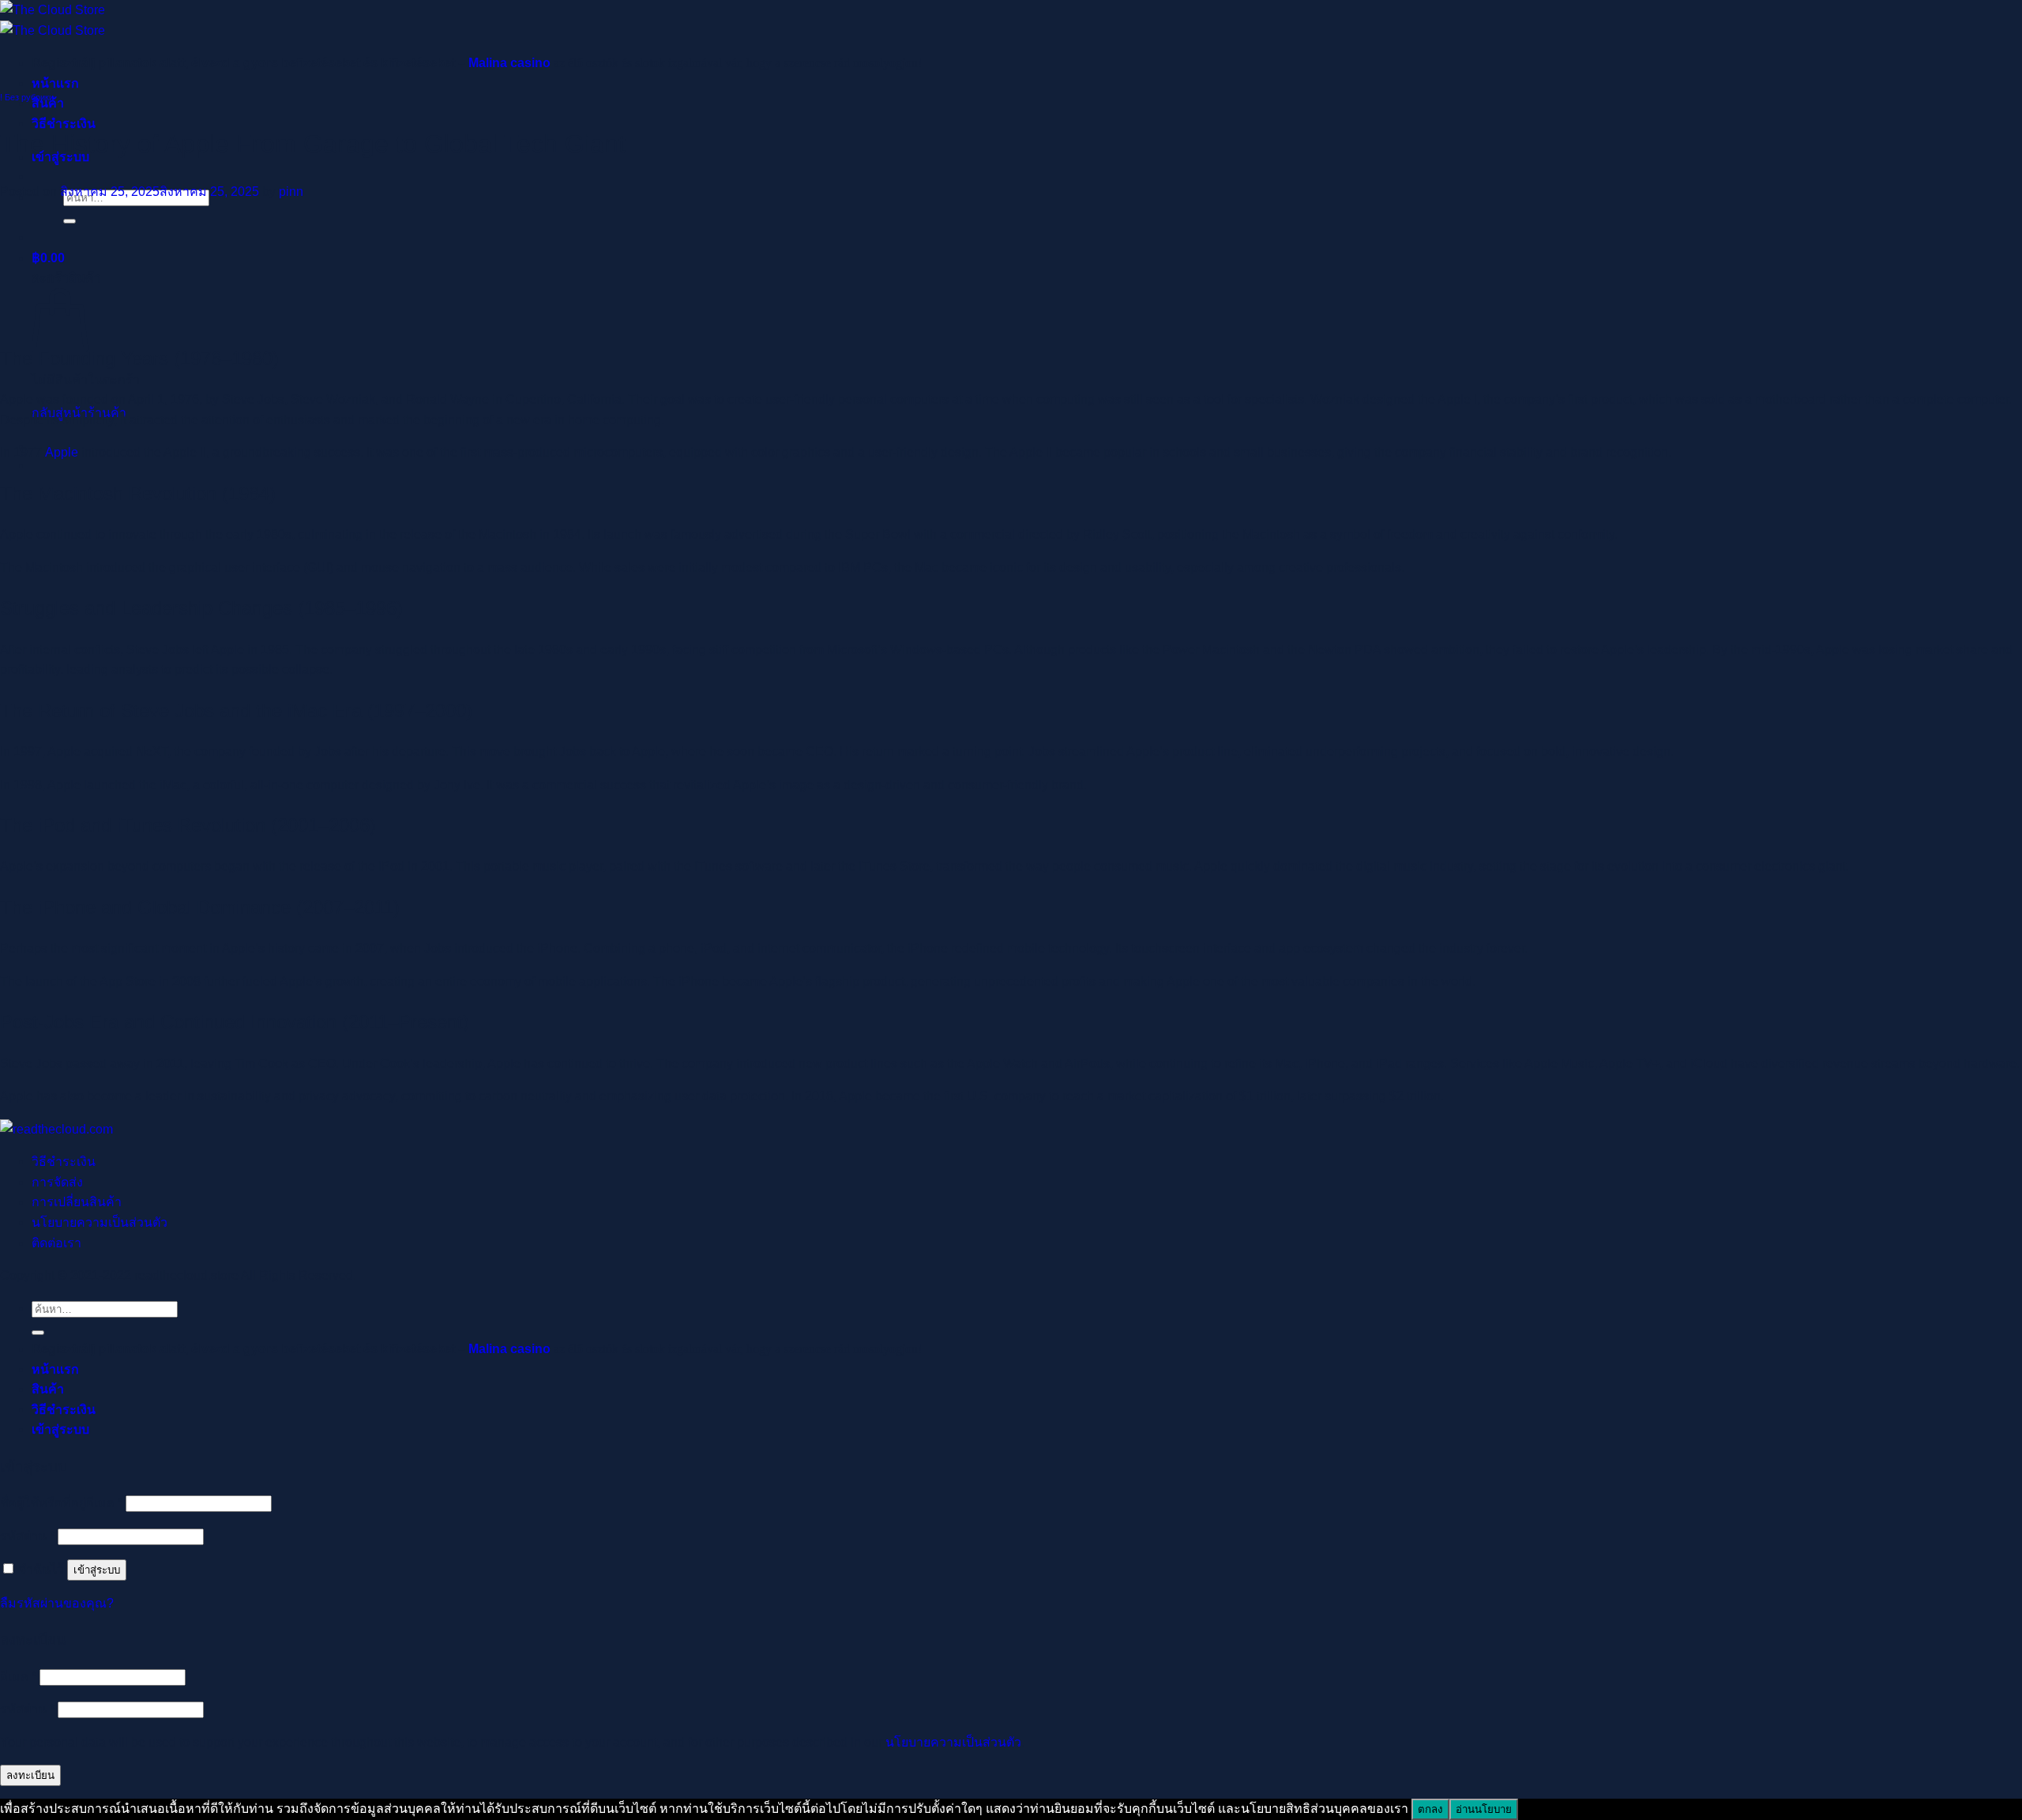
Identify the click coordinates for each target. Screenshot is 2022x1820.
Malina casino (509, 63)
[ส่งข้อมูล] (70, 221)
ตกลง (1430, 1809)
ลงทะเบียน (30, 1775)
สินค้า (48, 1389)
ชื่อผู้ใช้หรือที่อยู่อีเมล (61, 1503)
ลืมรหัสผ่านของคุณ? (57, 1603)
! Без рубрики (27, 97)
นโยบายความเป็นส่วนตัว (100, 1222)
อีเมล (18, 1677)
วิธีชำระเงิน (64, 1162)
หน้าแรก (55, 83)
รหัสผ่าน (27, 1536)
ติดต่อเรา (56, 1243)
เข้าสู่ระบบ (97, 1570)
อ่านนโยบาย (1484, 1809)
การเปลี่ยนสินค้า (77, 1202)
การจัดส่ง (57, 1182)
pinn (291, 192)
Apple (62, 452)
